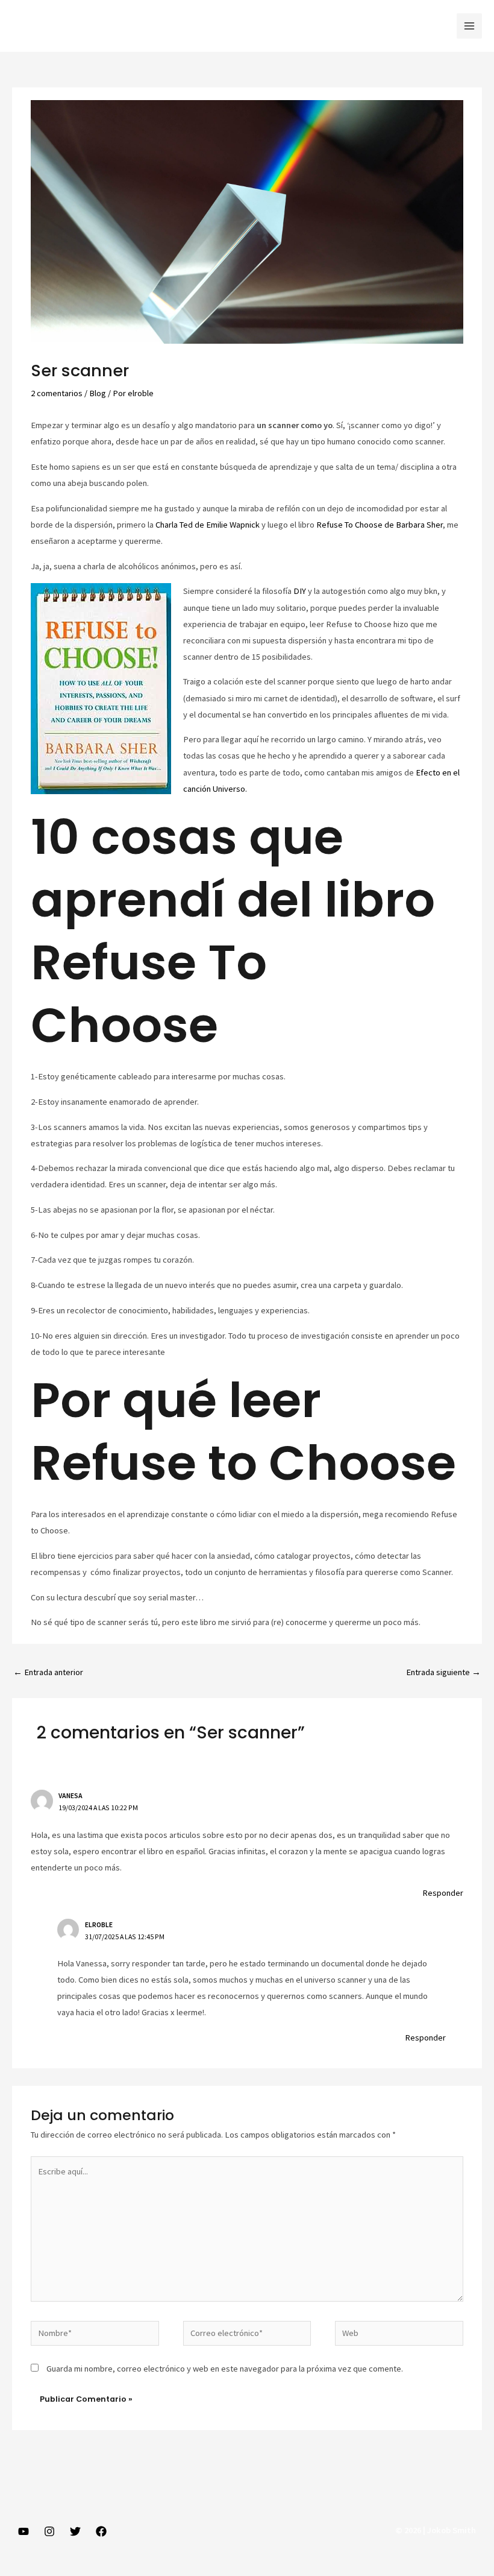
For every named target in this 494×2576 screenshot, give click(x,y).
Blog (98, 393)
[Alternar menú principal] (469, 26)
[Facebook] (101, 2531)
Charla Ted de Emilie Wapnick (208, 525)
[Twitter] (75, 2531)
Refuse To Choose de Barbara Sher (380, 525)
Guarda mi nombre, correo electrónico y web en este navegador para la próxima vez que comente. (225, 2369)
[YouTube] (23, 2531)
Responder (443, 1893)
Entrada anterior (48, 1672)
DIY (300, 591)
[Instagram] (49, 2531)
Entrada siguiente (443, 1672)
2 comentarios (57, 393)
